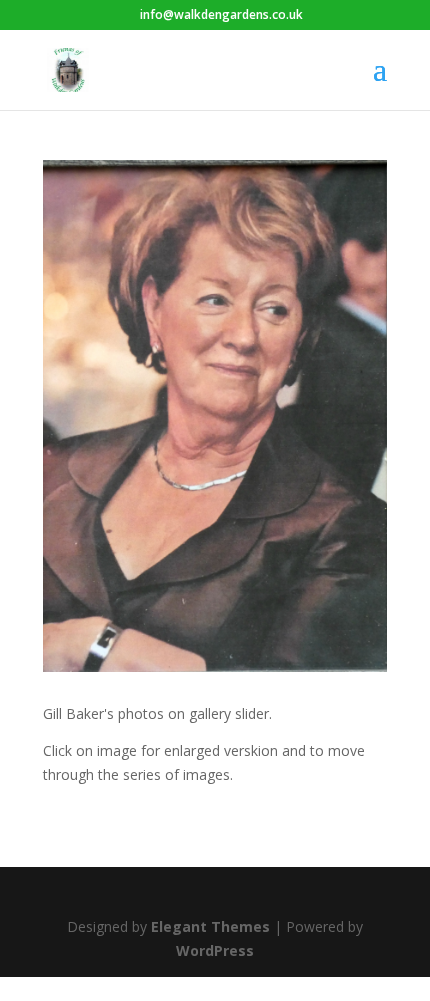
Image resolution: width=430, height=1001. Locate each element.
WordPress (215, 950)
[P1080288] (215, 666)
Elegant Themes (210, 926)
